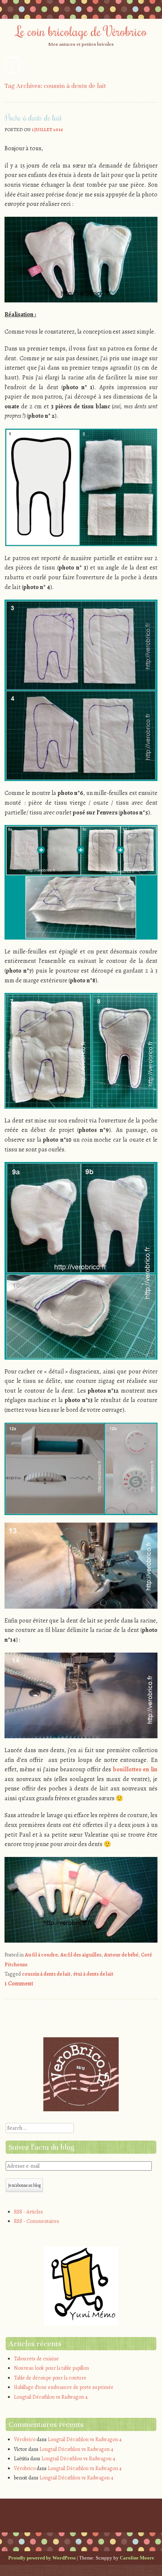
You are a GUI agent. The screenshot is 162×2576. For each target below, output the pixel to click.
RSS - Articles (28, 2212)
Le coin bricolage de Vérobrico (81, 31)
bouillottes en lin (135, 1769)
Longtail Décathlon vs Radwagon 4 (51, 2397)
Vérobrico (25, 2439)
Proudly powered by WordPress (42, 2558)
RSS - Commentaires (37, 2221)
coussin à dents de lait (46, 1974)
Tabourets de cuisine (36, 2359)
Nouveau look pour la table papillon (51, 2368)
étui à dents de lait (93, 1974)
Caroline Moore (137, 2558)
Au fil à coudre (41, 1955)
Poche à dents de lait (33, 118)
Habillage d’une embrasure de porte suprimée (64, 2387)
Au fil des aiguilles (81, 1955)
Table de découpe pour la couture (50, 2378)
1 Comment (19, 1984)
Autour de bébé (121, 1955)
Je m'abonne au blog (24, 2185)
